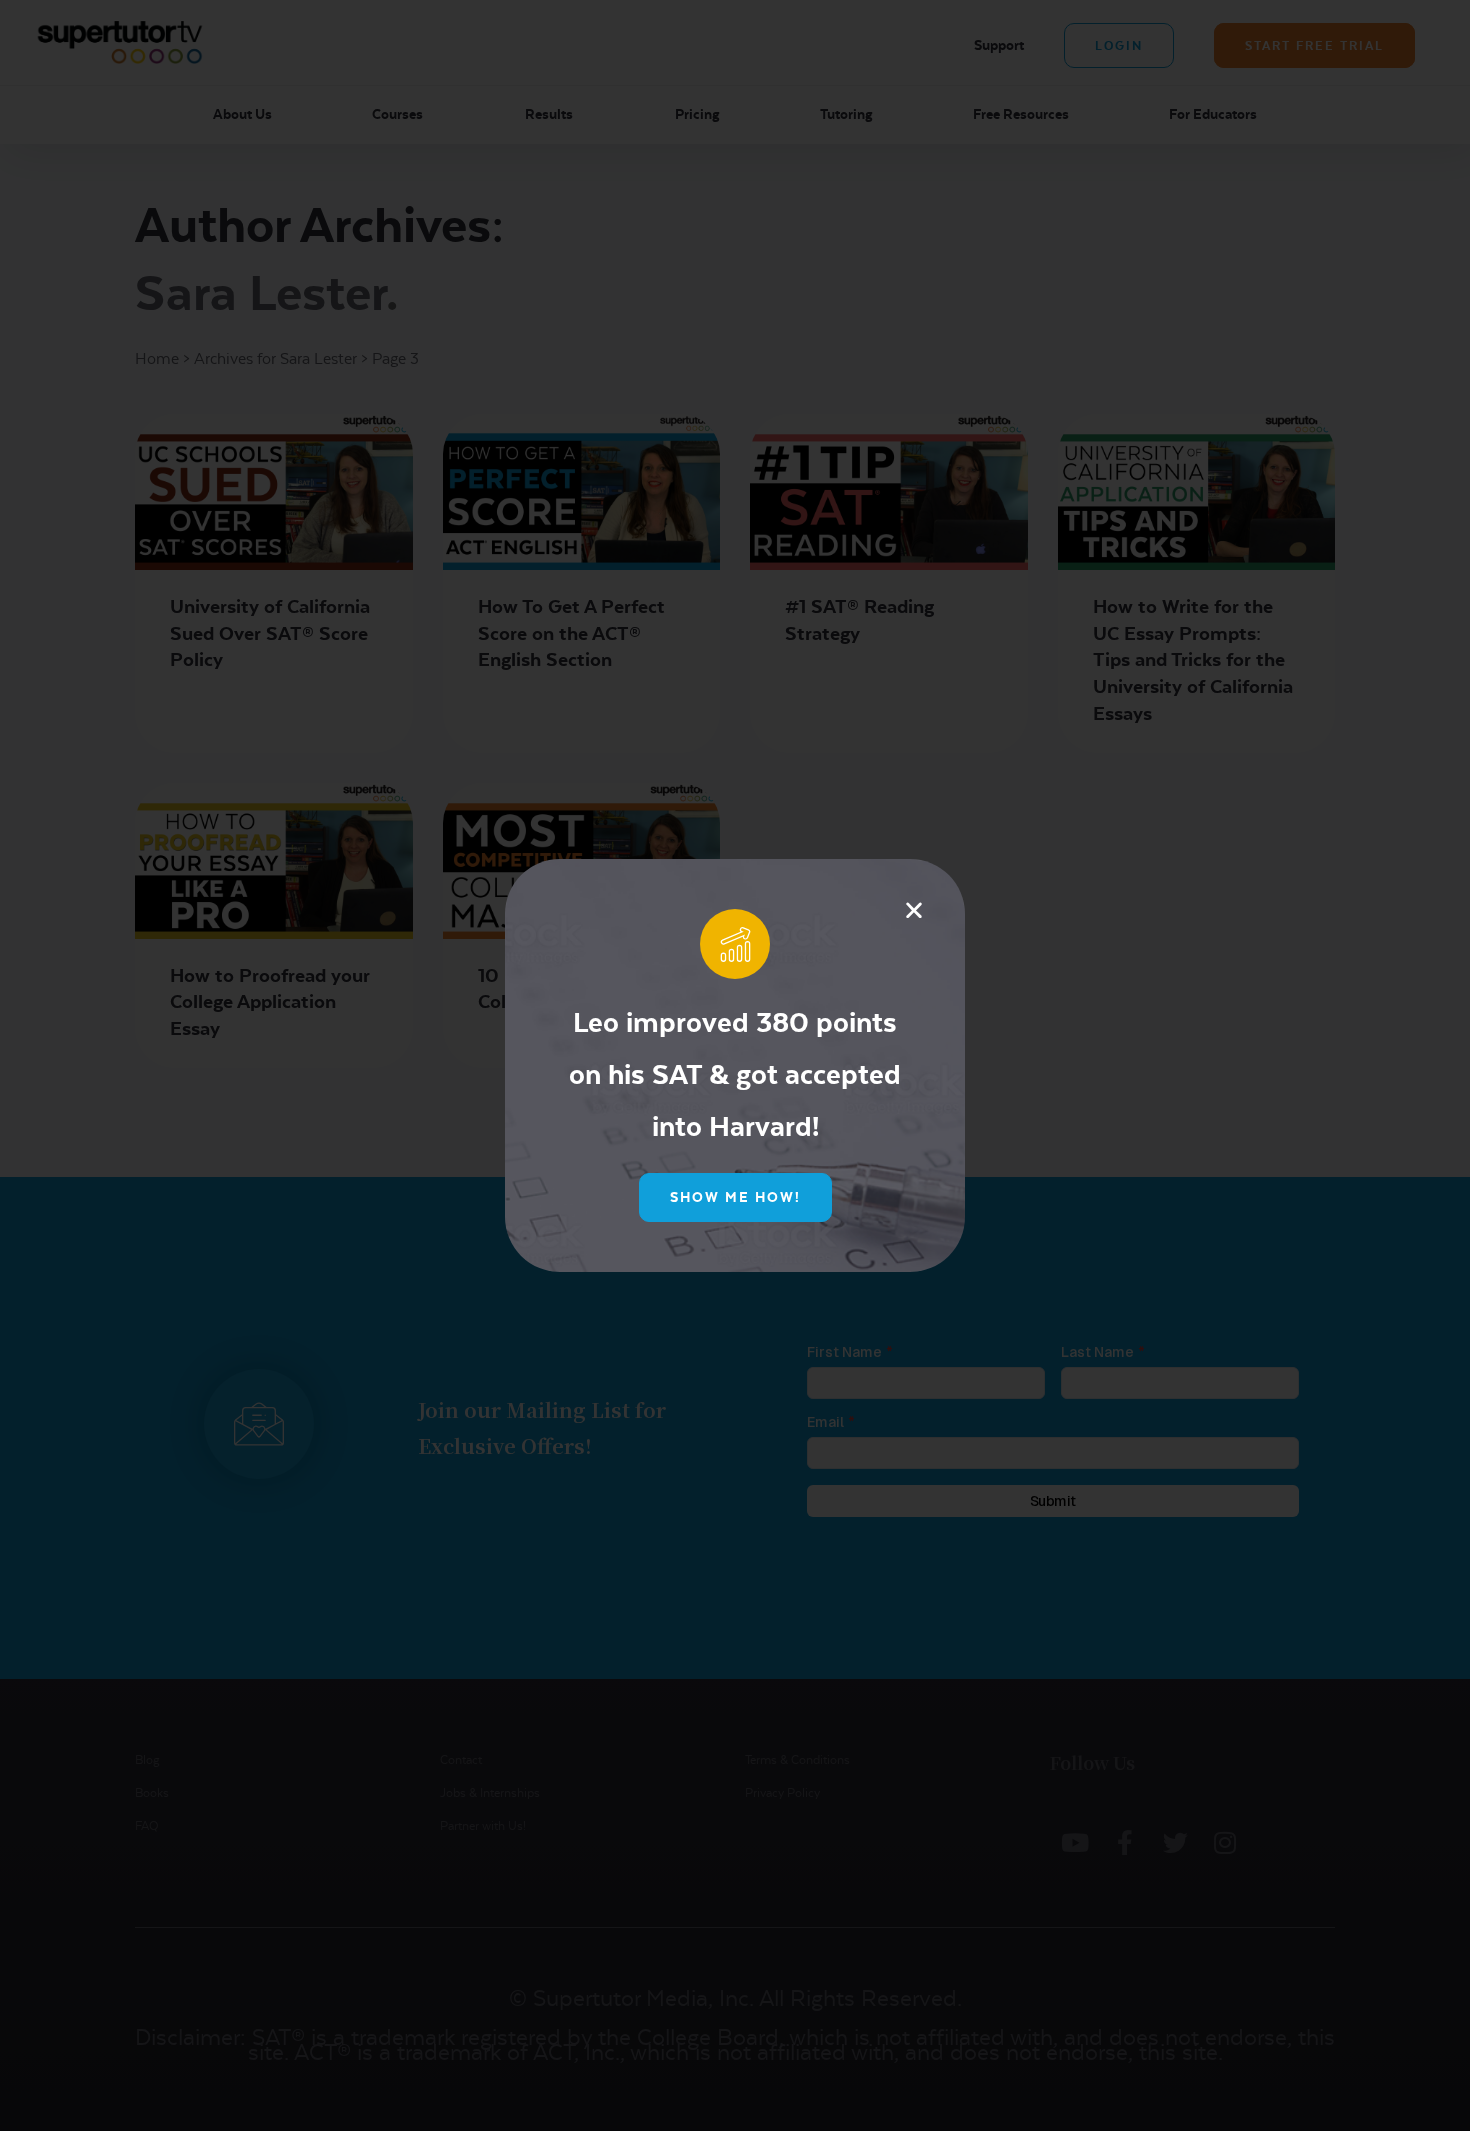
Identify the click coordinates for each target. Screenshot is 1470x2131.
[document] (735, 1065)
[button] (914, 910)
